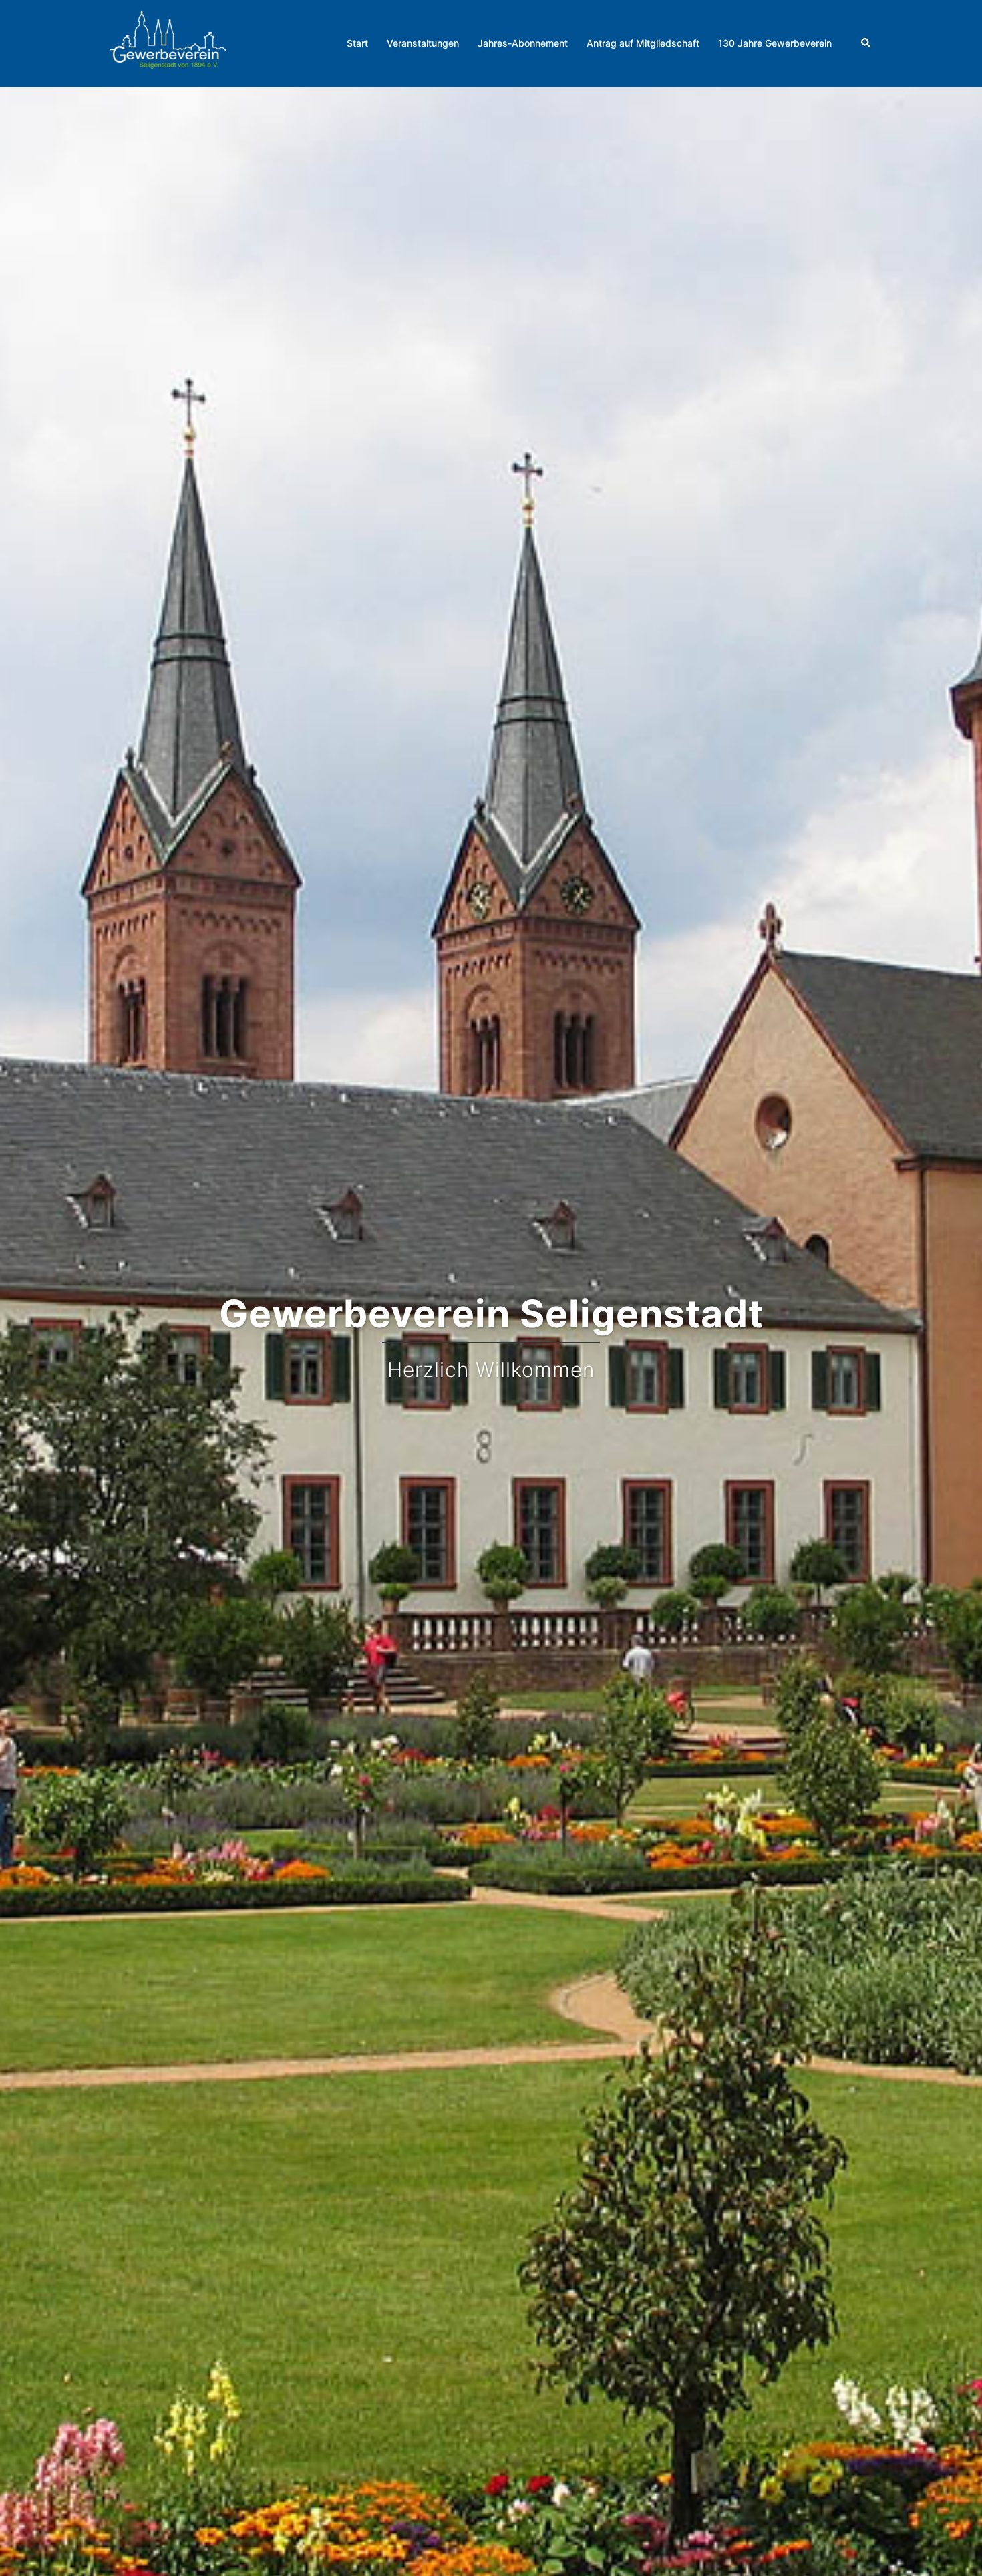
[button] (866, 43)
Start (357, 43)
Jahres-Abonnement (523, 43)
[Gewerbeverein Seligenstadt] (168, 42)
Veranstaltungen (423, 43)
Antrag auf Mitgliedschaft (643, 43)
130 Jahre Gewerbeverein (775, 43)
